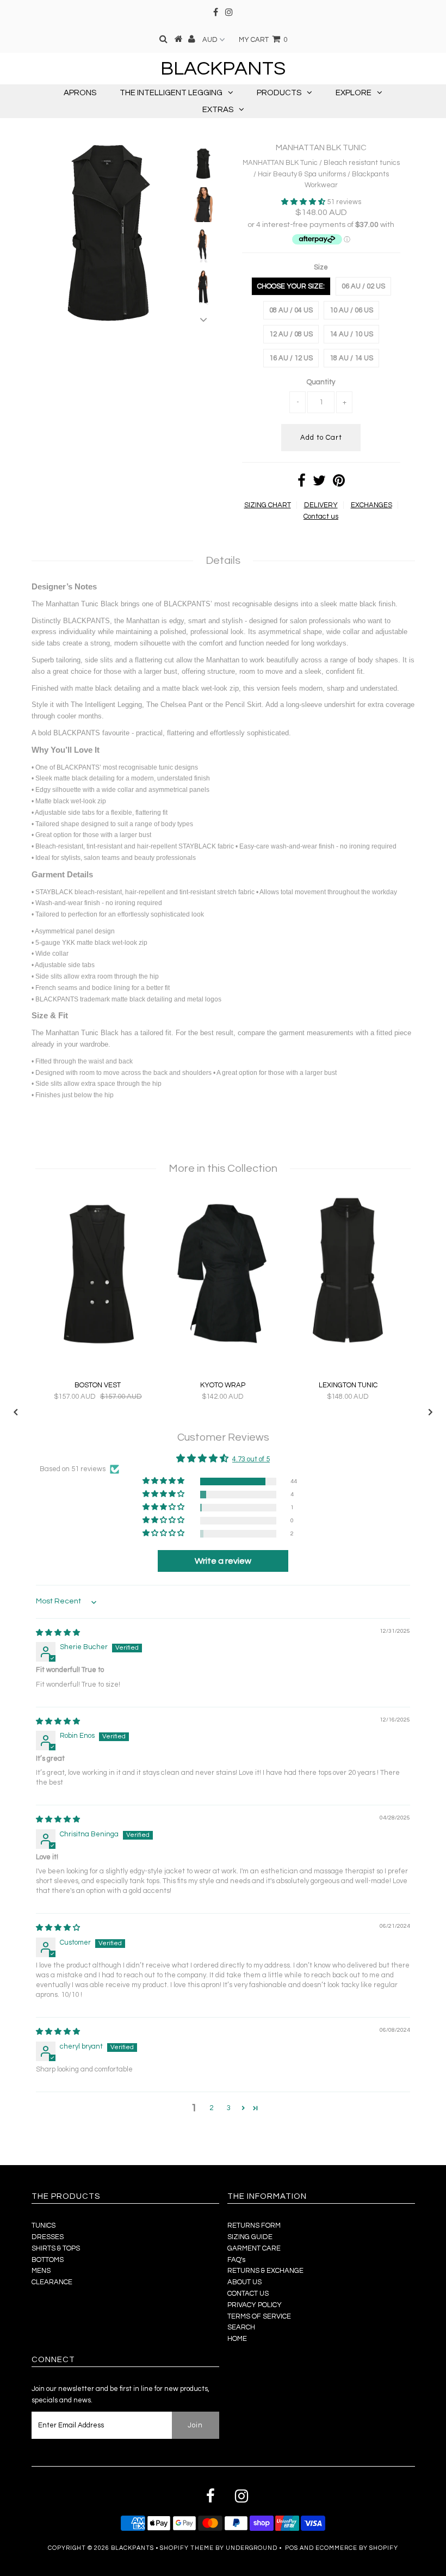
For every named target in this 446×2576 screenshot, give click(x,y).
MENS (41, 2271)
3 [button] (229, 2108)
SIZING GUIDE (250, 2237)
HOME (237, 2339)
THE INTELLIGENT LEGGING (171, 93)
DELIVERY (321, 505)
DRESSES (48, 2237)
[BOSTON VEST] (98, 1349)
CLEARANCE (52, 2282)
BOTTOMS (48, 2260)
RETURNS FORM (254, 2225)
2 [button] (211, 2108)
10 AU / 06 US (351, 310)
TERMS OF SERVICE (259, 2316)
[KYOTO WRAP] (223, 1349)
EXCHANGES (371, 505)
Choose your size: (291, 286)
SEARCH (241, 2327)
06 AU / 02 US (363, 286)
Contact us (321, 517)
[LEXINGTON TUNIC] (348, 1349)
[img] (58, 1633)
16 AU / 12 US (291, 358)
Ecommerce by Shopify (357, 2548)
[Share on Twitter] (319, 483)
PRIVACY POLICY (255, 2305)
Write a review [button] (223, 1561)
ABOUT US (244, 2282)
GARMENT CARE (254, 2248)
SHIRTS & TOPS (56, 2248)
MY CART (263, 40)
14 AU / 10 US (351, 334)
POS (292, 2548)
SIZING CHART (268, 505)
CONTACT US (248, 2294)
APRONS (80, 93)
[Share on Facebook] (302, 483)
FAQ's (236, 2260)
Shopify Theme (187, 2548)
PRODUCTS (279, 93)
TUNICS (44, 2225)
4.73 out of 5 (251, 1459)
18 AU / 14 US (351, 358)
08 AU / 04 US (291, 310)
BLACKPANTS (223, 69)
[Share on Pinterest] (339, 483)
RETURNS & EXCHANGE (265, 2271)
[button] (304, 202)
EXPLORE (354, 93)
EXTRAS (218, 110)
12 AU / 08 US (291, 334)
